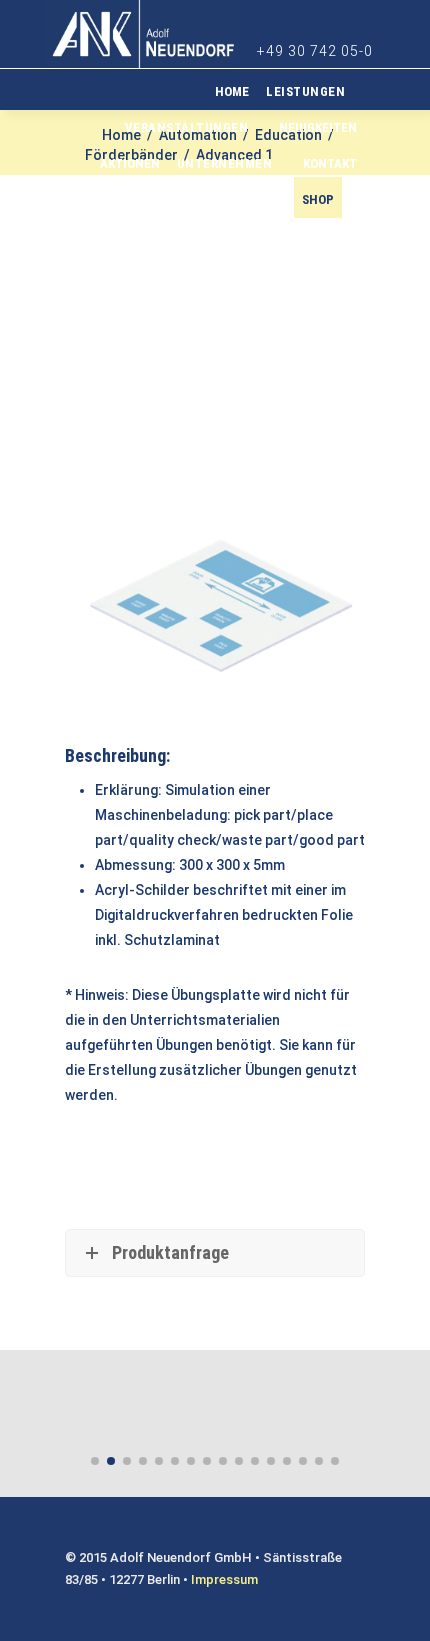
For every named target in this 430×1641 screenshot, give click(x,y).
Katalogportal (226, 199)
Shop (318, 199)
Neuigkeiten (318, 127)
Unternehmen (225, 163)
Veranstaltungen (187, 127)
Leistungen (305, 91)
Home (232, 91)
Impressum (224, 1579)
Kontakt (330, 163)
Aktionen (130, 163)
